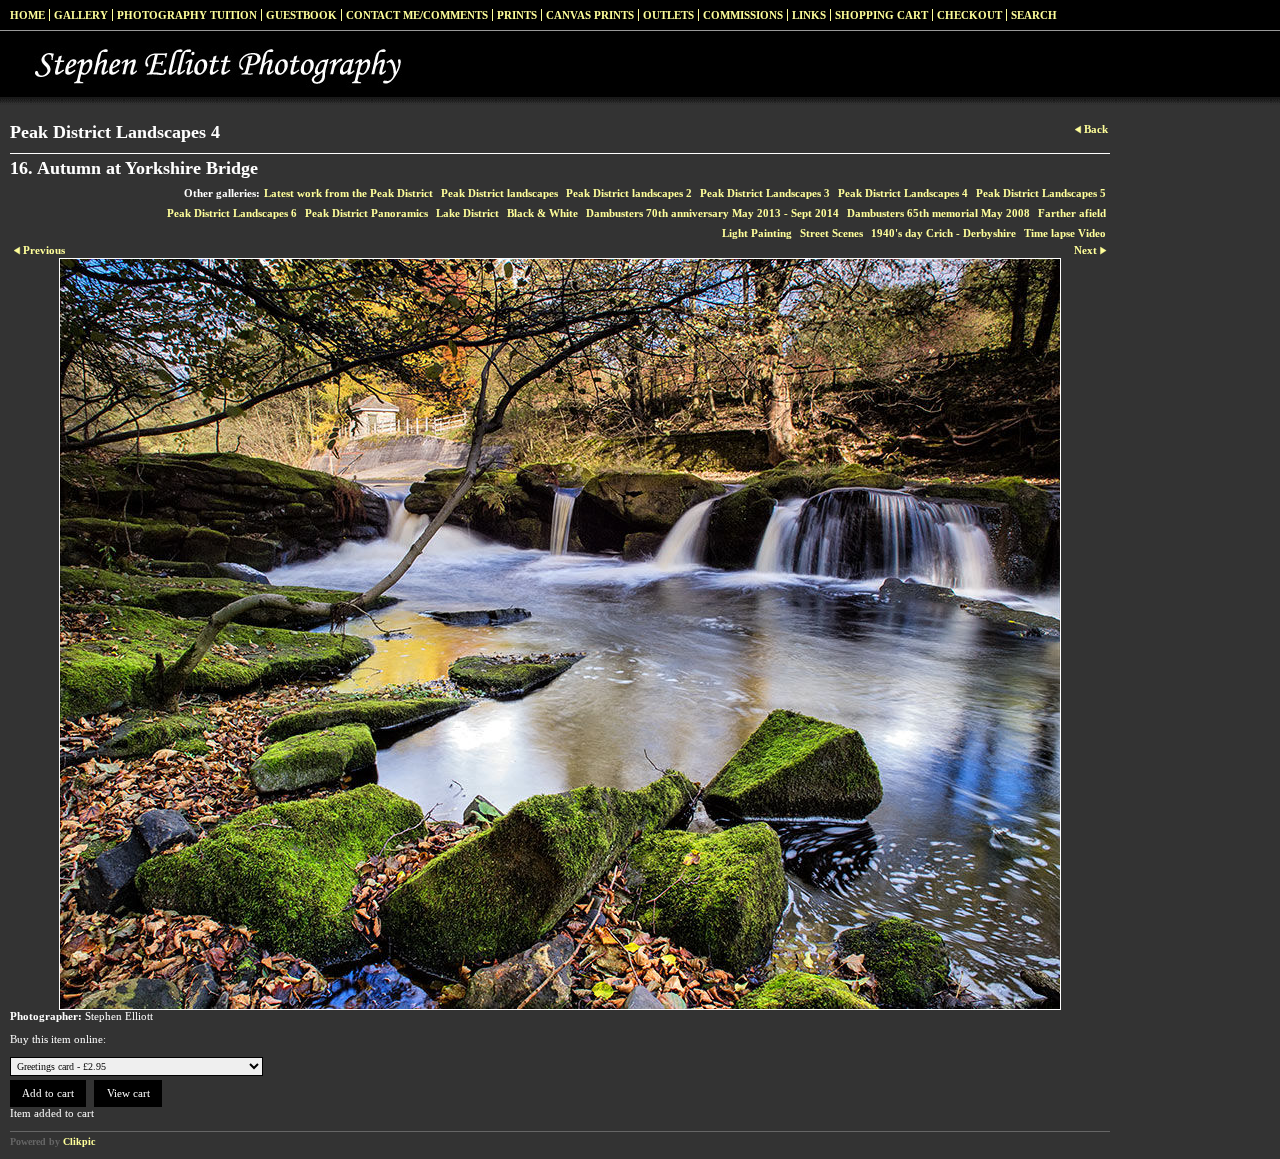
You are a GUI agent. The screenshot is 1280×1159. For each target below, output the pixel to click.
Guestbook (301, 15)
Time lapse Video (1065, 233)
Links (809, 15)
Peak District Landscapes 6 (232, 213)
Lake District (467, 213)
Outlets (668, 15)
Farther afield (1072, 213)
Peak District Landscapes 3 (765, 193)
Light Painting (757, 233)
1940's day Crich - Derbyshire (943, 233)
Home (27, 15)
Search (1034, 15)
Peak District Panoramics (366, 213)
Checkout (969, 15)
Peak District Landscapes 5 (1041, 193)
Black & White (542, 213)
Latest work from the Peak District (348, 193)
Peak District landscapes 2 (629, 193)
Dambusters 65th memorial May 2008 (938, 213)
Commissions (743, 15)
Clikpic (79, 1141)
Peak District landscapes (499, 193)
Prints (517, 15)
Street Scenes (831, 233)
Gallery (81, 15)
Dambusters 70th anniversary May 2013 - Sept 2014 (712, 213)
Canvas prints (590, 15)
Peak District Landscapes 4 (903, 193)
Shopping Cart (881, 15)
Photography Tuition (187, 15)
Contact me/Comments (417, 15)
